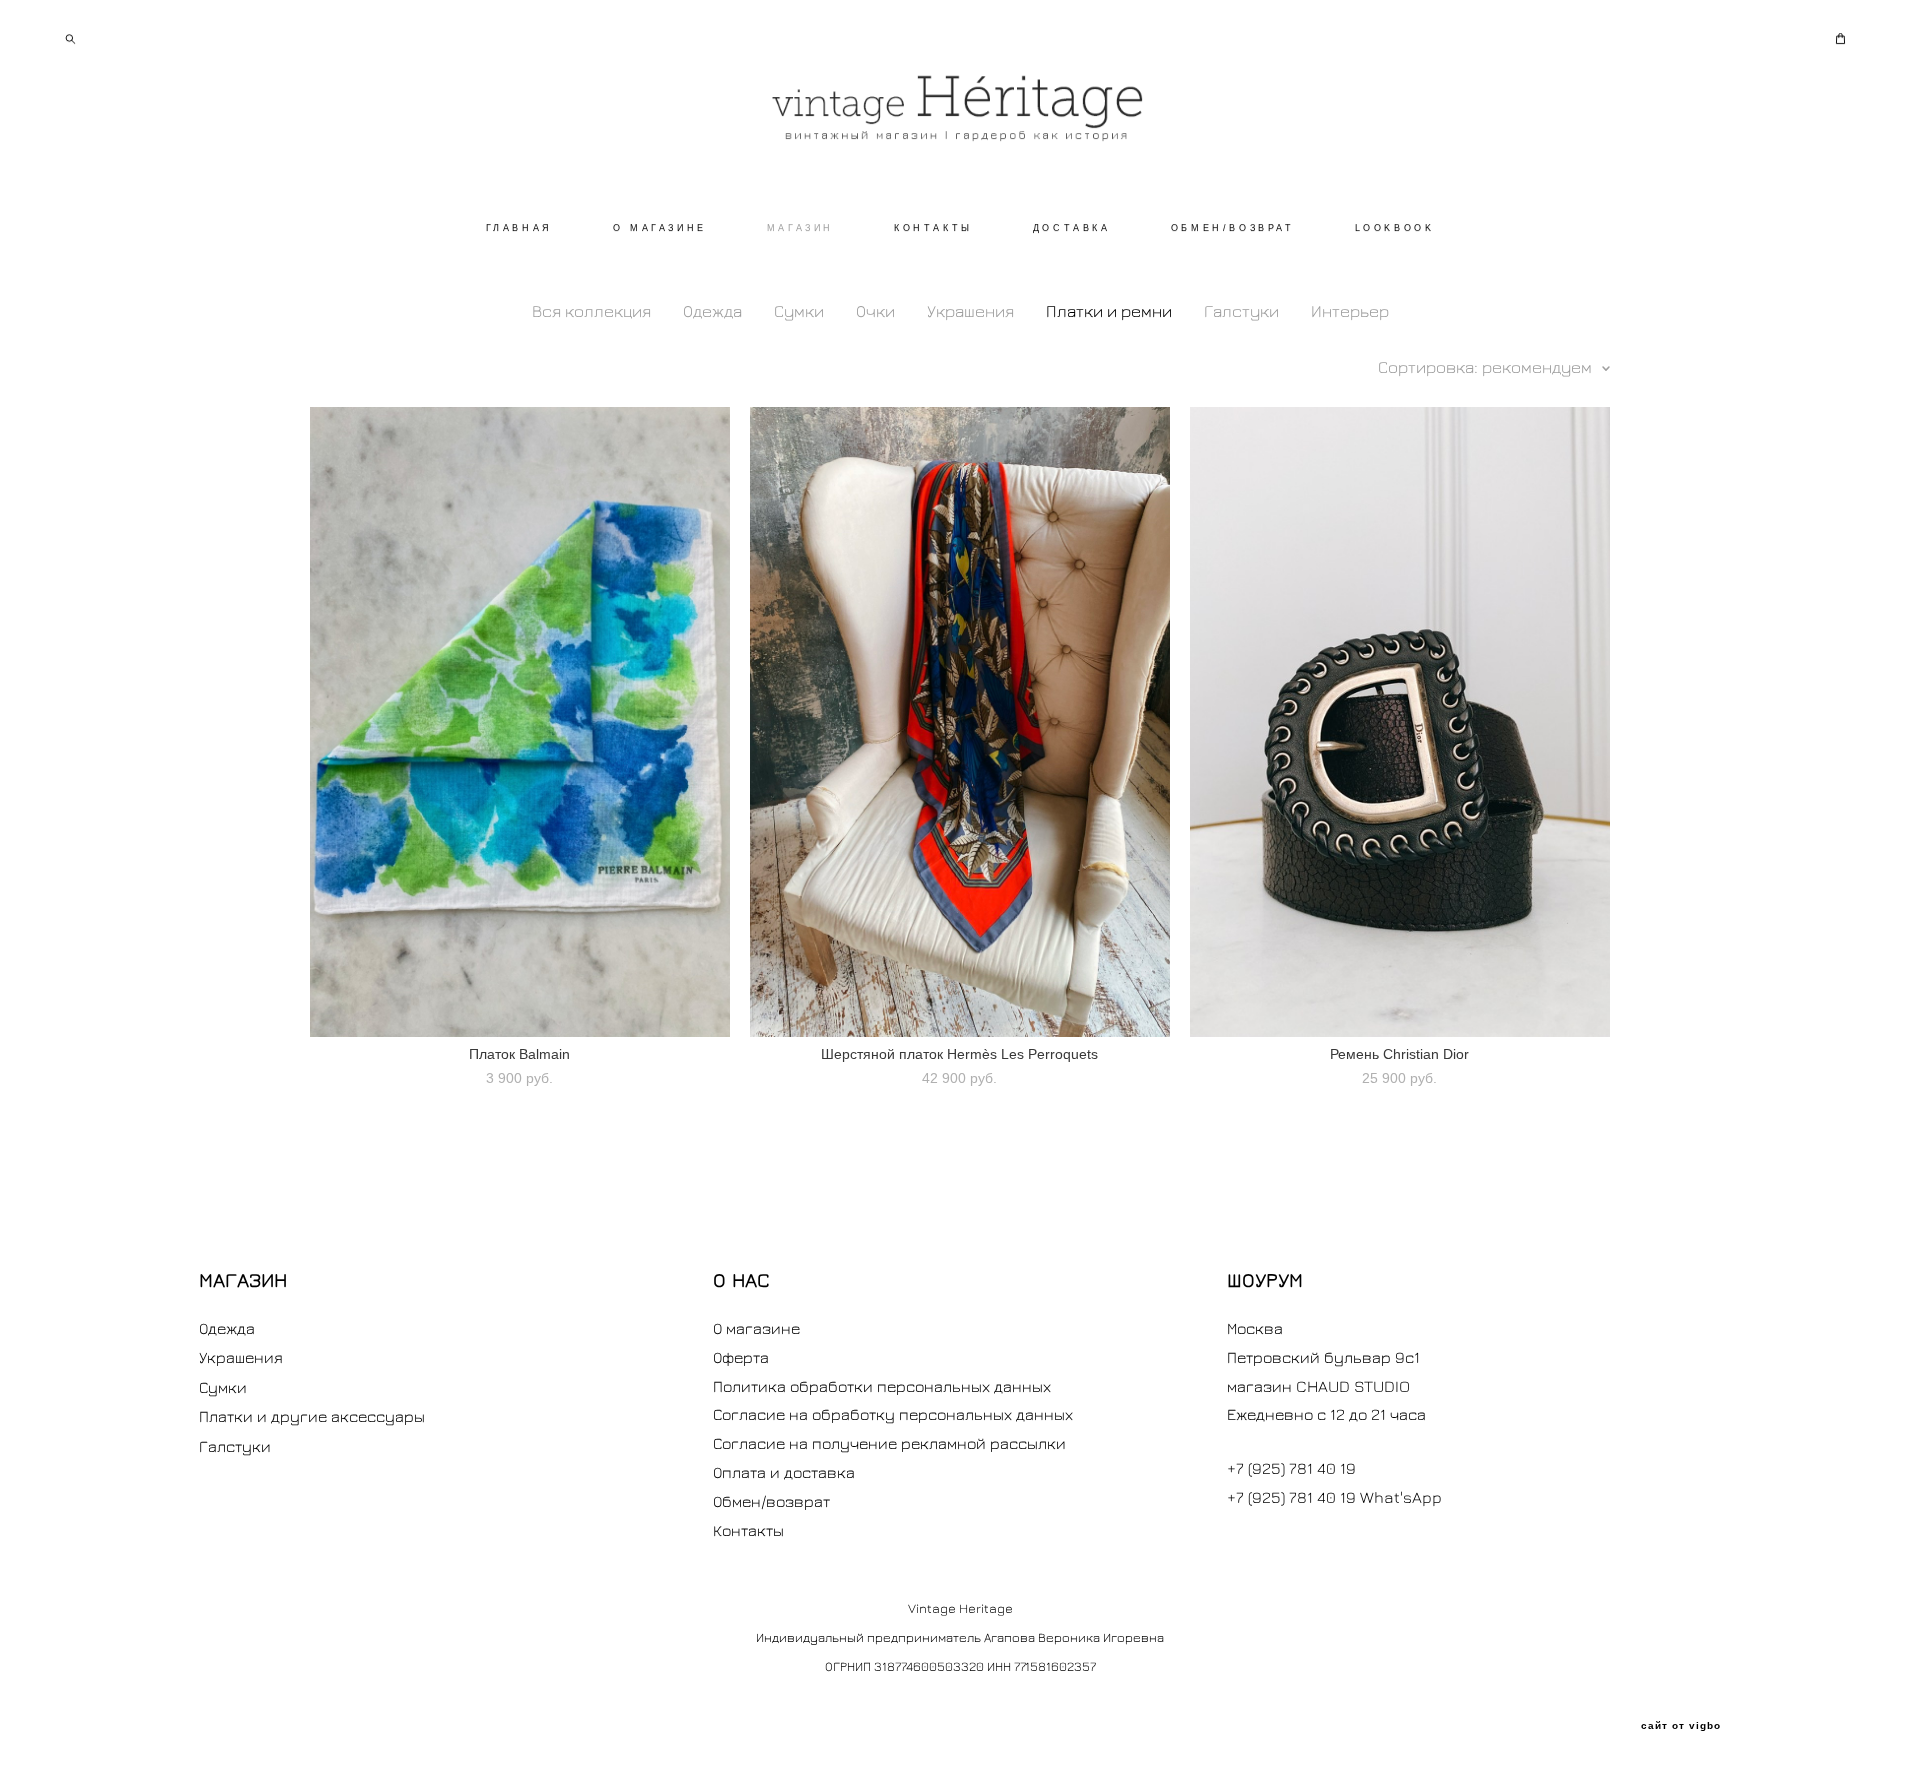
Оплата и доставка (784, 1472)
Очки (875, 311)
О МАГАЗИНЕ (660, 228)
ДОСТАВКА (1072, 228)
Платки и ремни (1109, 311)
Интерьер (1350, 311)
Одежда (712, 311)
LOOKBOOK (1395, 228)
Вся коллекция (591, 311)
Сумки (799, 311)
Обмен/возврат (771, 1501)
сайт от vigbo (1681, 1726)
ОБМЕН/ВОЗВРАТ (1233, 228)
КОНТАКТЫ (933, 228)
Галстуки (1241, 311)
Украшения (970, 311)
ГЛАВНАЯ (519, 228)
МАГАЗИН (800, 228)
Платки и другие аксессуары (312, 1416)
